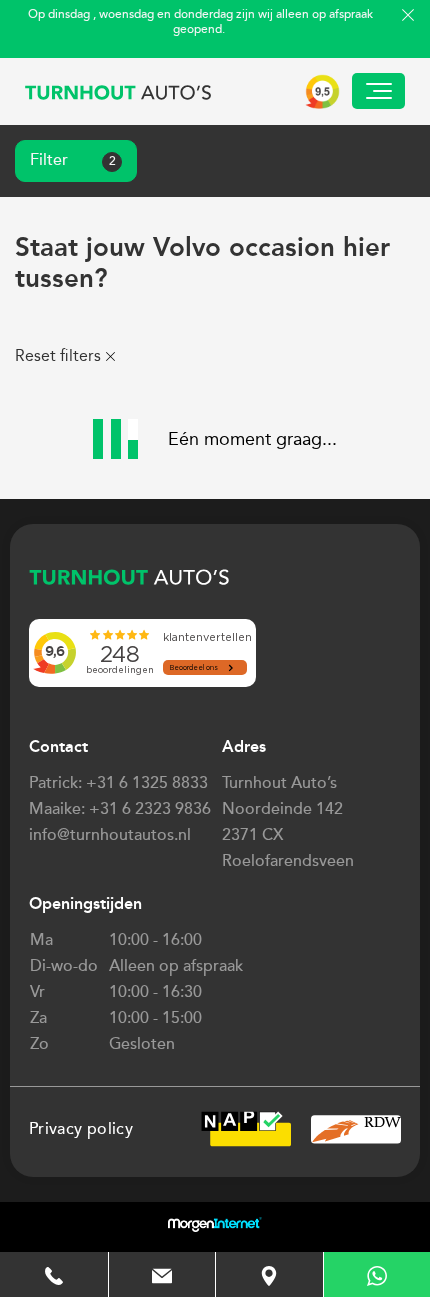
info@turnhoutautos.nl (110, 835)
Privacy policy (81, 1129)
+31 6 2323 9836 (150, 809)
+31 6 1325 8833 (147, 783)
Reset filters (58, 355)
